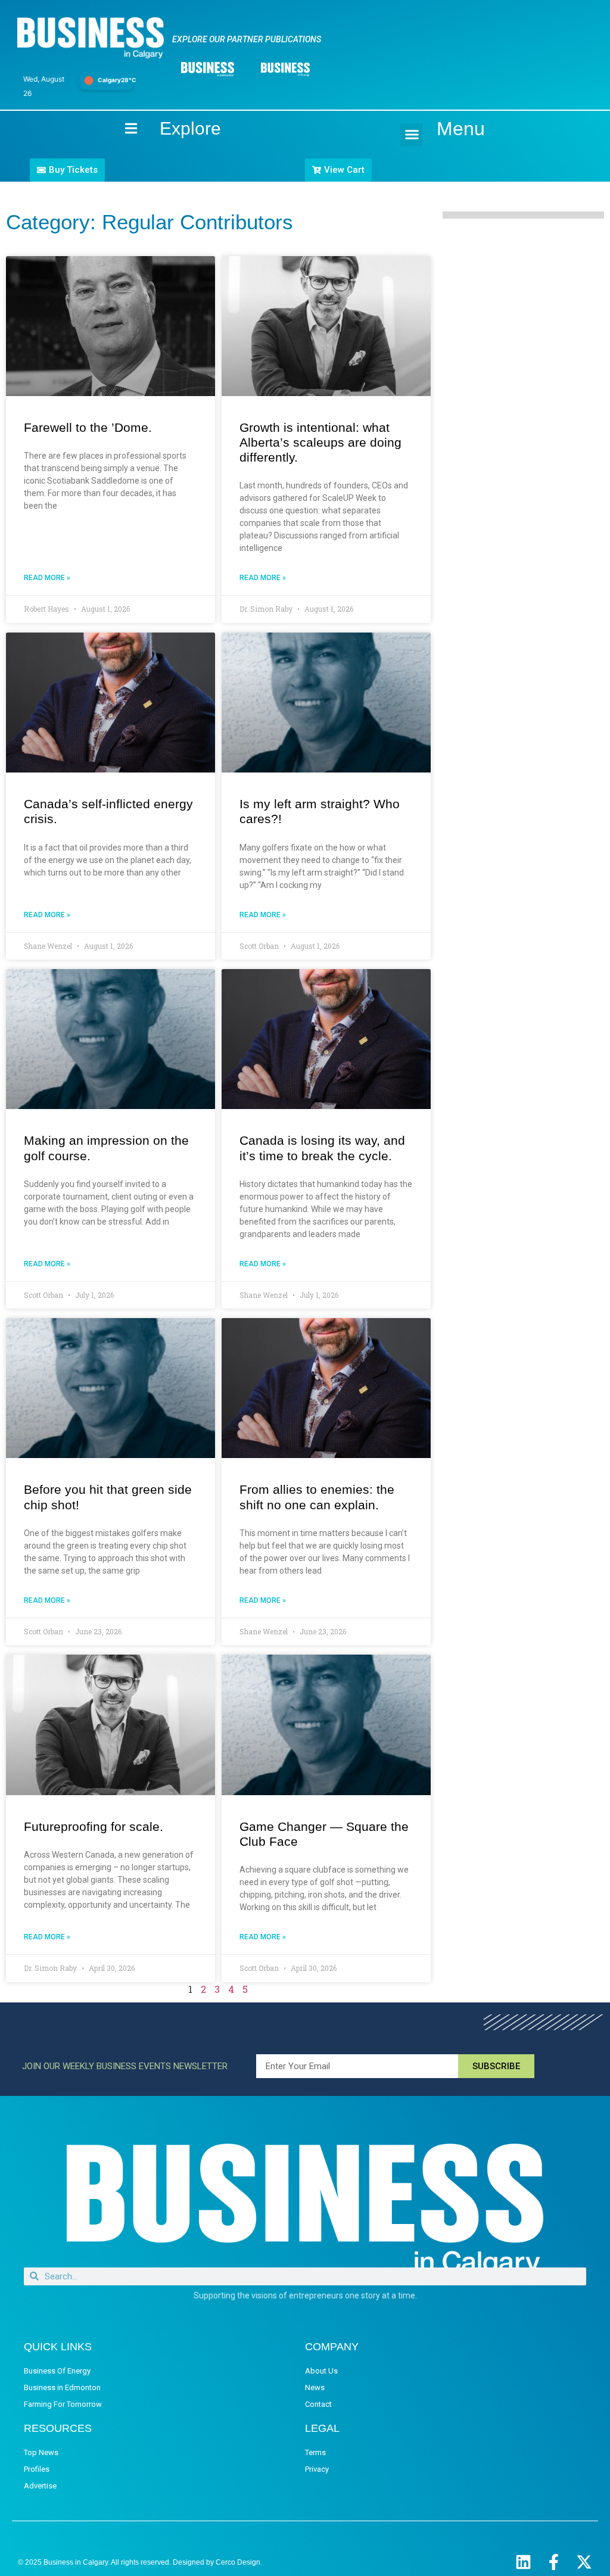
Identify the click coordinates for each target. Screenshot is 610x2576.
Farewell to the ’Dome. (88, 427)
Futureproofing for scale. (94, 1826)
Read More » (47, 578)
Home (121, 128)
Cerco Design (238, 2562)
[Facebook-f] (554, 2562)
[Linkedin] (523, 2562)
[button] (412, 135)
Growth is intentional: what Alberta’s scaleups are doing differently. (320, 442)
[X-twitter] (584, 2562)
